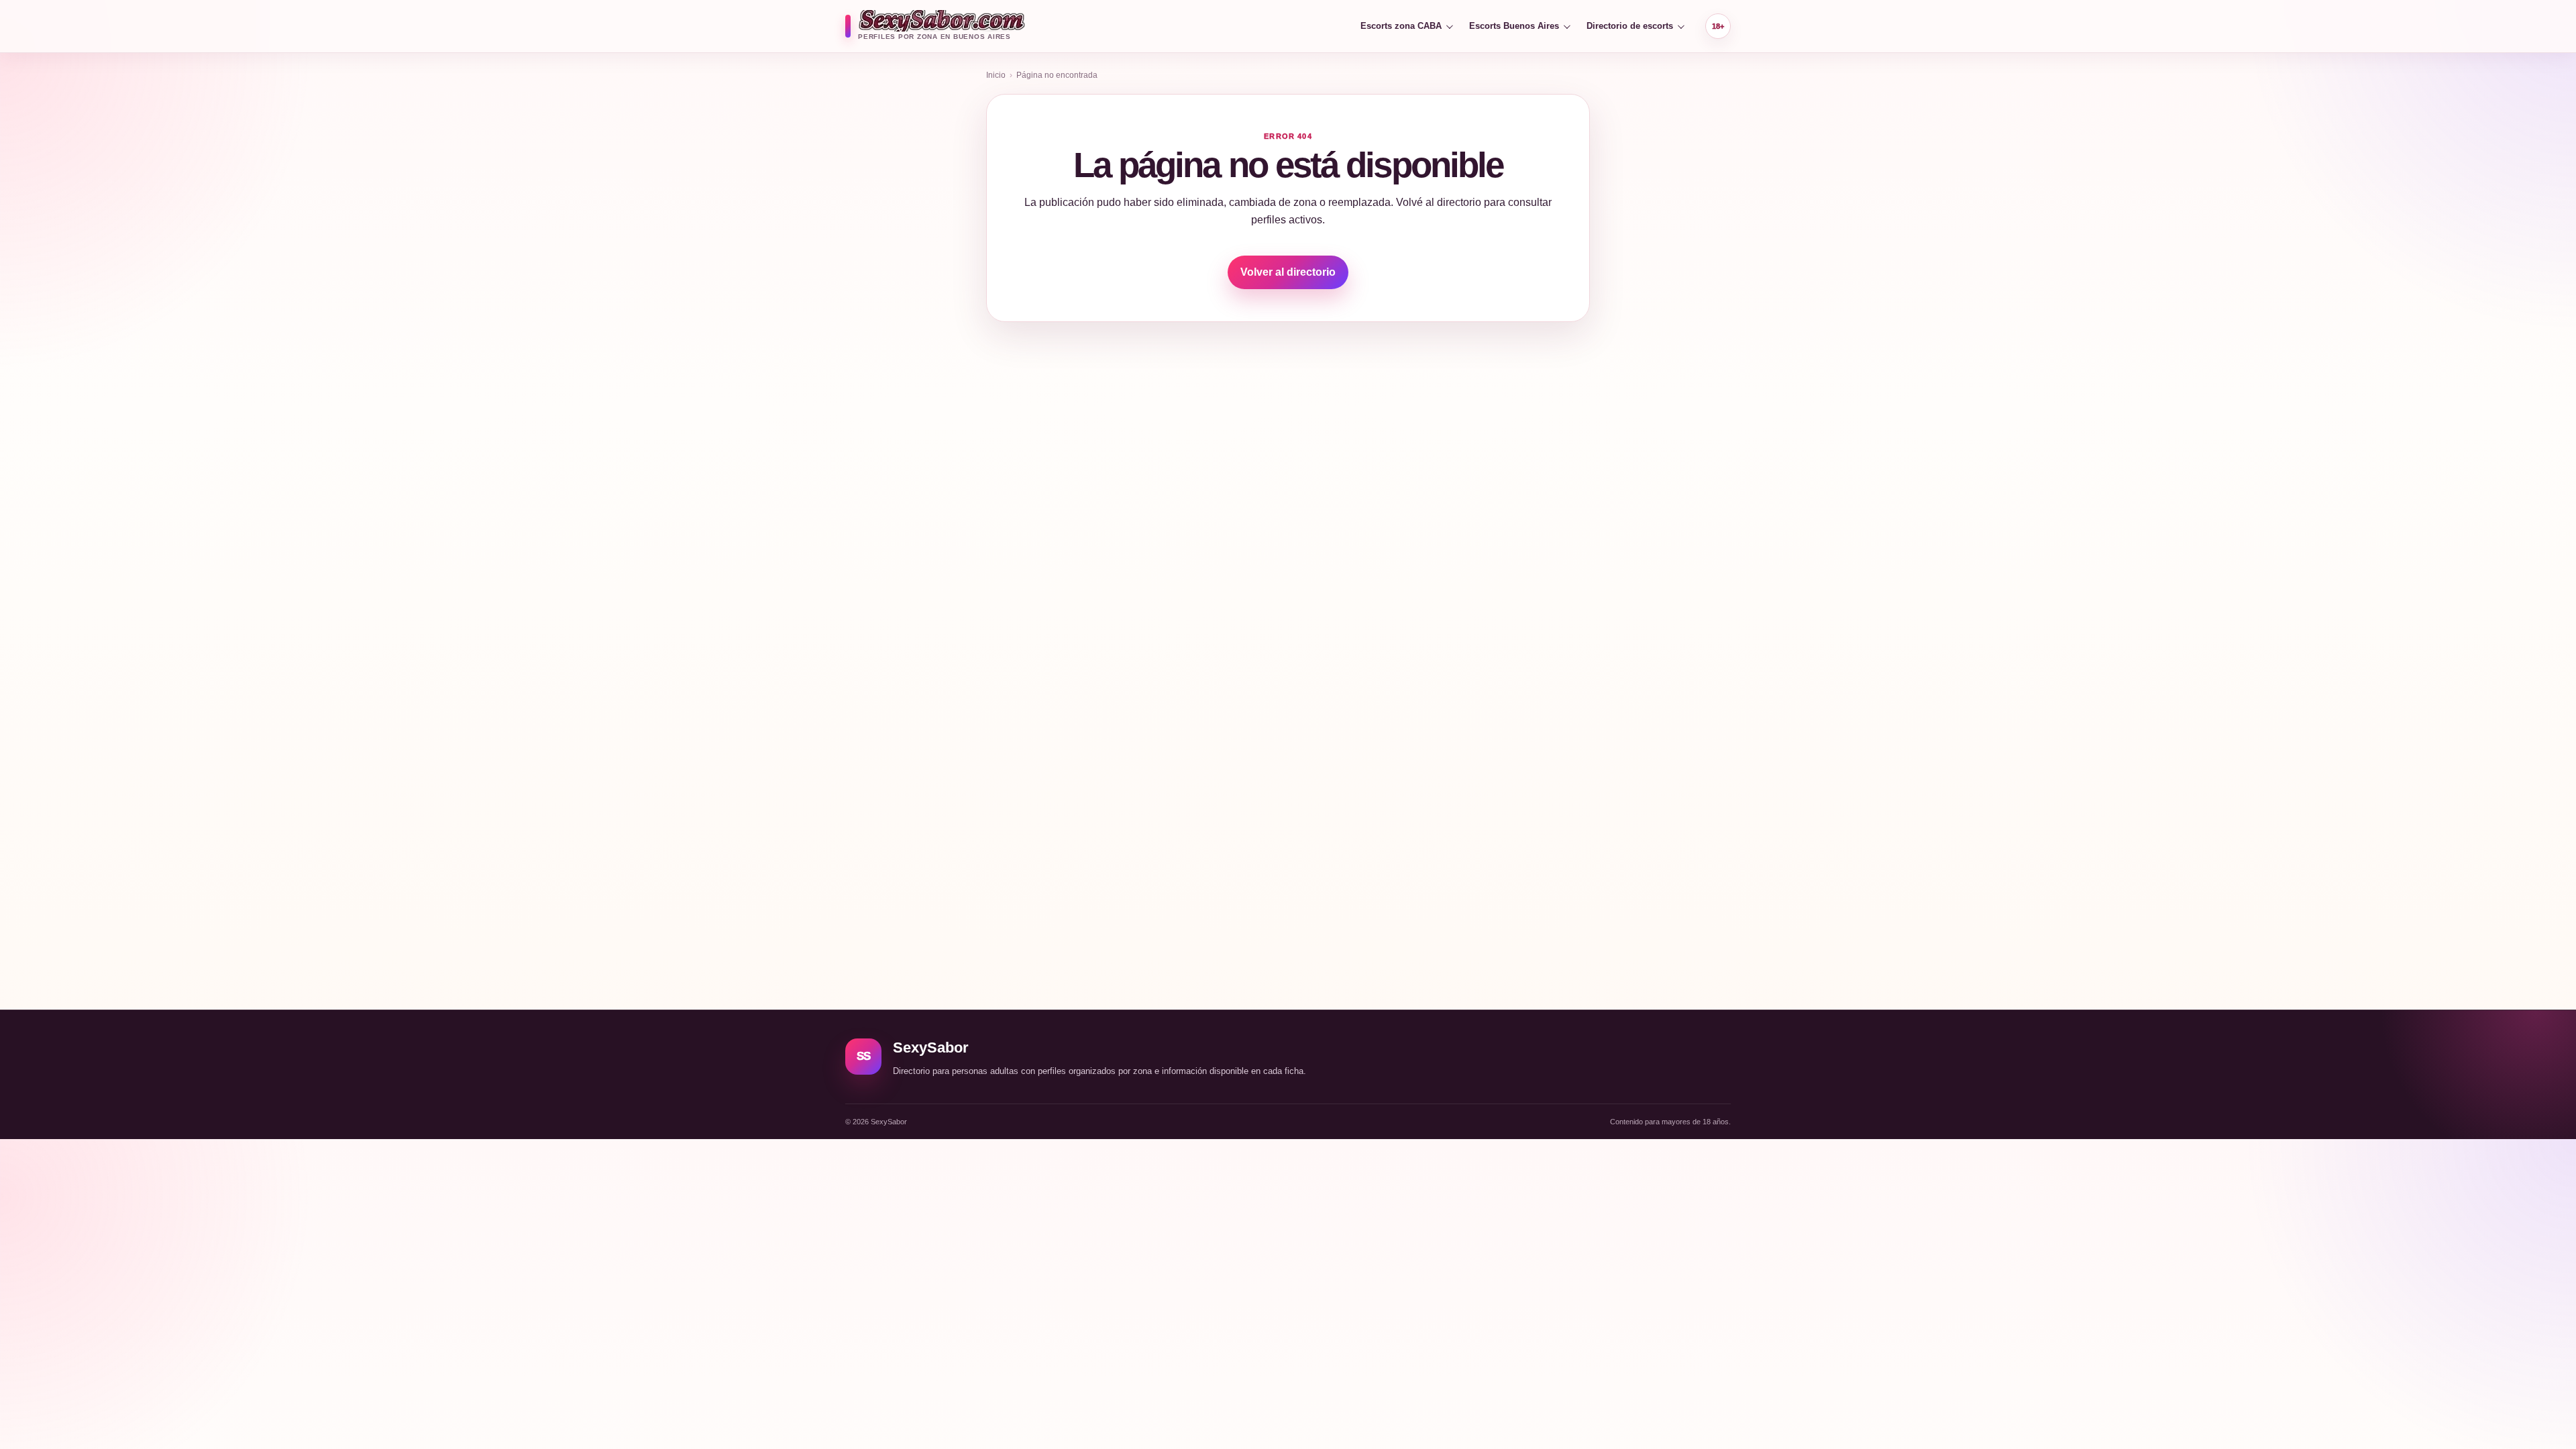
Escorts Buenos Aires (1514, 26)
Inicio (996, 75)
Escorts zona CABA (1401, 26)
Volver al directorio (1288, 272)
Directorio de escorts (1630, 26)
